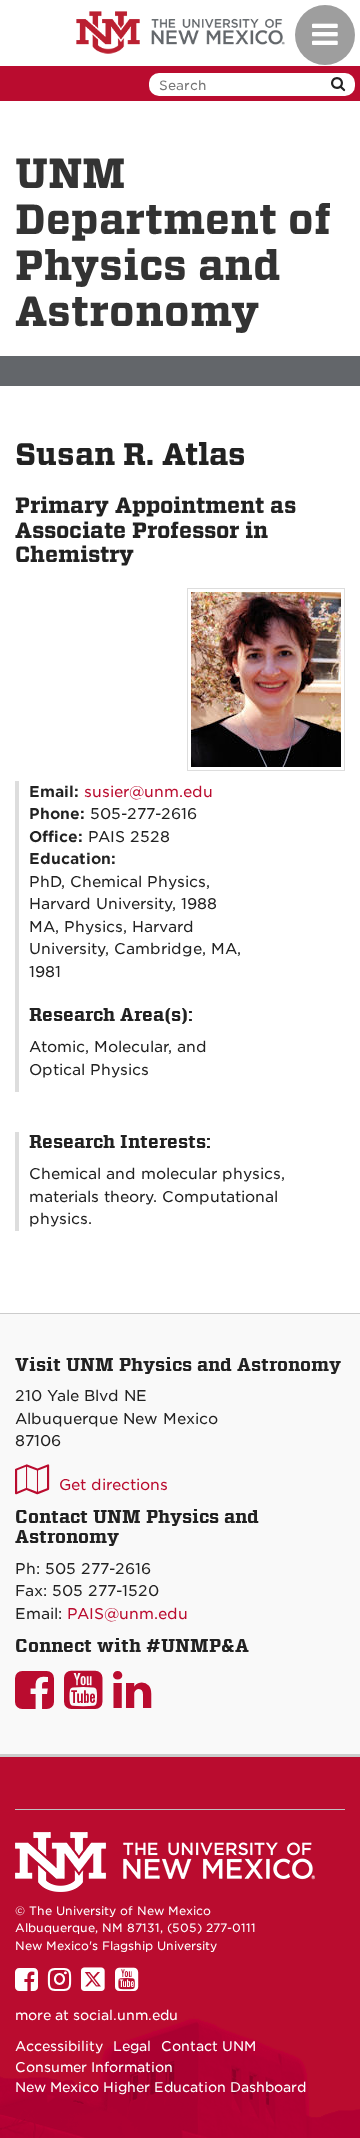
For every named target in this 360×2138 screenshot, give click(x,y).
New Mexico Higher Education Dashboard (160, 2087)
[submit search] (338, 84)
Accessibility (59, 2046)
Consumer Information (94, 2067)
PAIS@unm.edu (127, 1614)
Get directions (113, 1485)
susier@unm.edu (148, 792)
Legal (132, 2046)
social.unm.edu (125, 2015)
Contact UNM (208, 2046)
